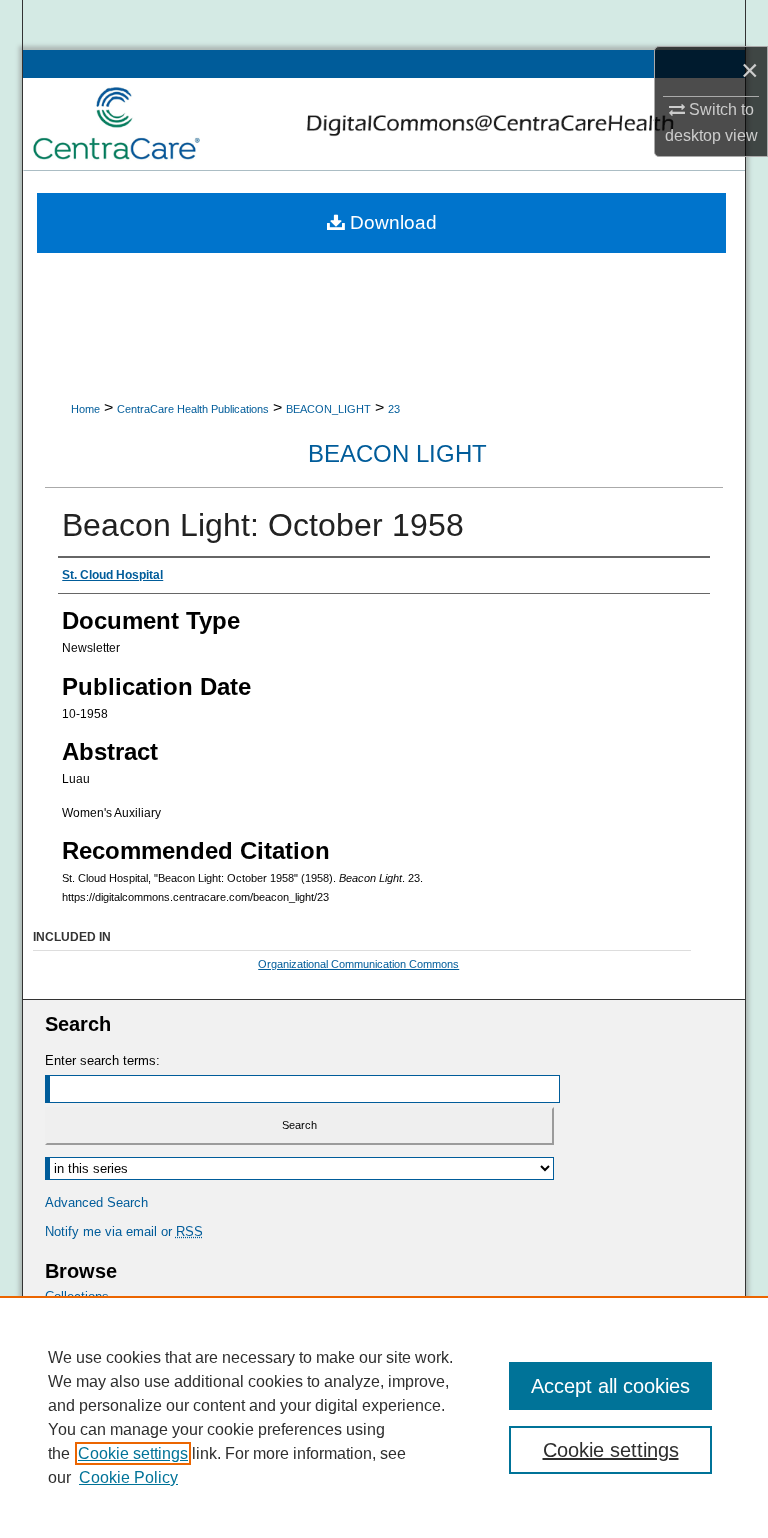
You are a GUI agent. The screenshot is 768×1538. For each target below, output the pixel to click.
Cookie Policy (128, 1477)
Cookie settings (133, 1453)
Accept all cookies (610, 1386)
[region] (384, 1417)
